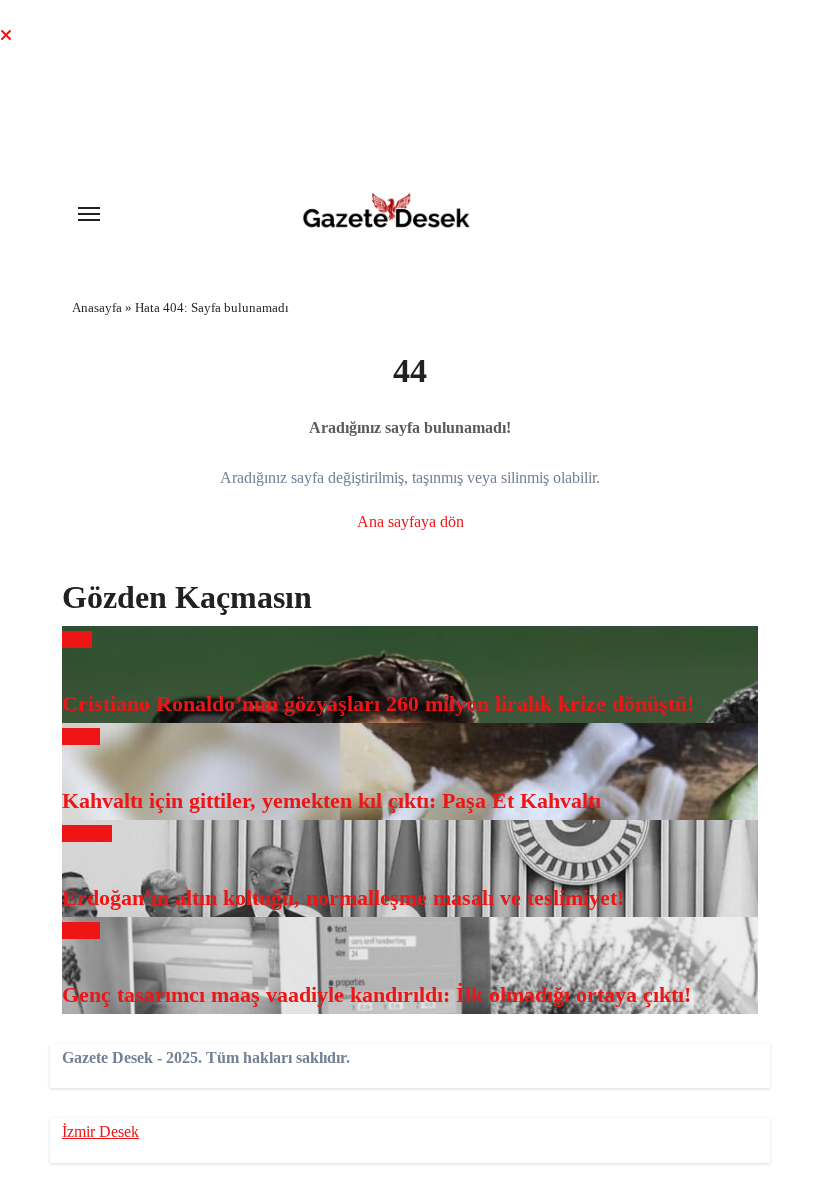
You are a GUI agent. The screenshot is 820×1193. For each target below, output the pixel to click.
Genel (81, 736)
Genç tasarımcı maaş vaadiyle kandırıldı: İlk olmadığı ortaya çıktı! (376, 994)
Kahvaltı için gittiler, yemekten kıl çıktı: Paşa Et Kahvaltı (331, 800)
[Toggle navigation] (89, 214)
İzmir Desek (100, 1131)
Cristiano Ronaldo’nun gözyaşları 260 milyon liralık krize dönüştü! (378, 703)
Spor (77, 639)
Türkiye (87, 833)
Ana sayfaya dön (410, 521)
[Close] (6, 35)
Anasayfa (97, 307)
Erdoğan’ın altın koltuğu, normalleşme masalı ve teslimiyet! (343, 897)
